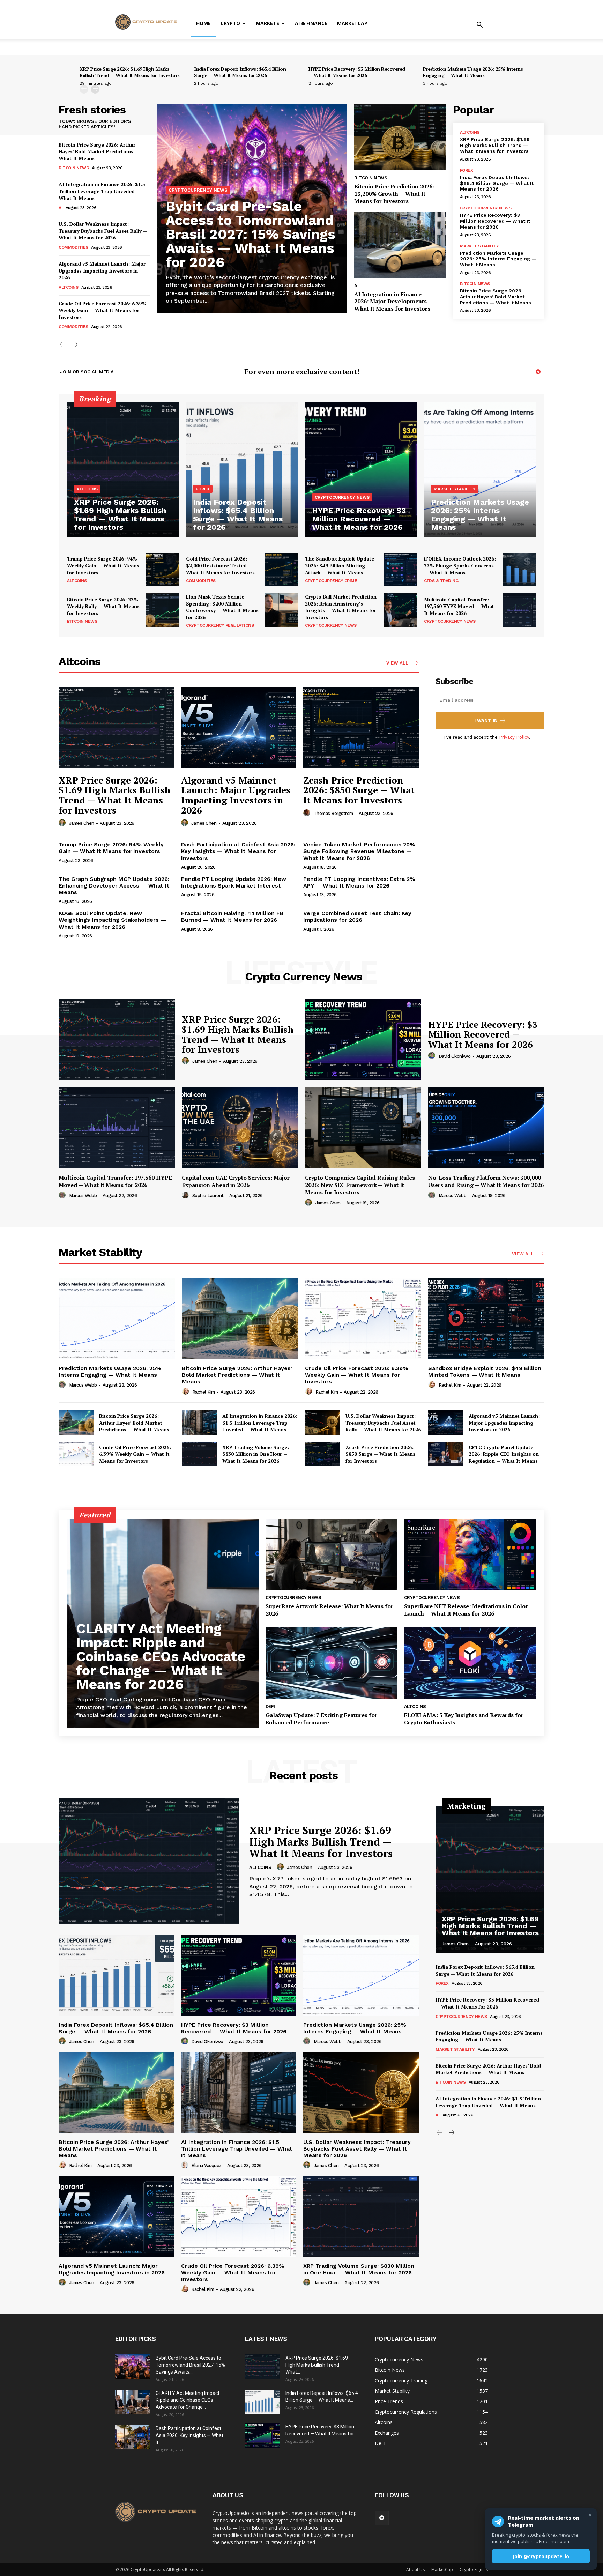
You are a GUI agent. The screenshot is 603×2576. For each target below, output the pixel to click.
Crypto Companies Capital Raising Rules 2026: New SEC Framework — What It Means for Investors (360, 1185)
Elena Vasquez (206, 2165)
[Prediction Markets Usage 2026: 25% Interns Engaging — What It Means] (480, 470)
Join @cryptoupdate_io (541, 2556)
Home (203, 23)
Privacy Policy (514, 737)
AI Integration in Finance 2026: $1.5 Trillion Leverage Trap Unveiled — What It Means (102, 191)
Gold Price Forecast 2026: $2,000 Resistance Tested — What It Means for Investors (220, 565)
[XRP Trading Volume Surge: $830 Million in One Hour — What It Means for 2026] (199, 1454)
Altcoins (68, 287)
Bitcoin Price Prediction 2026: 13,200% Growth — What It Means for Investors (394, 194)
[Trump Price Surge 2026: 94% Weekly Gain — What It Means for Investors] (162, 570)
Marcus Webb (83, 1196)
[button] (479, 26)
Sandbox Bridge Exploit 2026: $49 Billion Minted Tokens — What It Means (485, 1372)
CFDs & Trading (441, 581)
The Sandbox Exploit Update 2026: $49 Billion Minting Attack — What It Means (340, 565)
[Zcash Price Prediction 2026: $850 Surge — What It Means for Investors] (361, 727)
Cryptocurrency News (198, 190)
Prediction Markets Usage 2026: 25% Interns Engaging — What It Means (473, 72)
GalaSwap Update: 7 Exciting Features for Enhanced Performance (321, 1719)
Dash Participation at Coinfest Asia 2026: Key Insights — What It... (189, 2435)
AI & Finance (311, 23)
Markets (267, 23)
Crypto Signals (474, 2570)
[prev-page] (84, 89)
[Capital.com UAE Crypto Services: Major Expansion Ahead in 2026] (240, 1128)
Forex (467, 170)
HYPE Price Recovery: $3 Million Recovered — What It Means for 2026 (357, 72)
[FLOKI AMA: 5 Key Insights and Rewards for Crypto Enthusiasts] (470, 1663)
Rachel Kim (204, 1392)
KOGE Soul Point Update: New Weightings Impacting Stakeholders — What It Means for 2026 (112, 920)
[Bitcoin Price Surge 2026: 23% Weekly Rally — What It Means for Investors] (162, 610)
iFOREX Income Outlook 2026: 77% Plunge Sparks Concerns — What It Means (460, 565)
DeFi (270, 1706)
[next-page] (95, 89)
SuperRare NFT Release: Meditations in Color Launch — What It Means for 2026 (466, 1610)
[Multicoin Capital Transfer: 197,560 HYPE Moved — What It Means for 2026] (519, 610)
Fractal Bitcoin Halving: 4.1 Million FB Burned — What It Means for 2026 (232, 916)
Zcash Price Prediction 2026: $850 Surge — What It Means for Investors (359, 790)
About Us (415, 2570)
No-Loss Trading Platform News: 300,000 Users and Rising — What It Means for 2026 (486, 1181)
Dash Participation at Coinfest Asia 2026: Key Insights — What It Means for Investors (238, 851)
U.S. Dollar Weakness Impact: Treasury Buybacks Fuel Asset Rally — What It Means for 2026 (103, 231)
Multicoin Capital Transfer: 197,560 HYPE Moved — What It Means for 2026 (459, 606)
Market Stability (479, 246)
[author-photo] (63, 823)
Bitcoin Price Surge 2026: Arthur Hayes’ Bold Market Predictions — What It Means (99, 151)
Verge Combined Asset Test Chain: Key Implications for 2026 (357, 916)
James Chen (82, 823)
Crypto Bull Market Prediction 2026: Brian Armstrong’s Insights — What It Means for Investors (341, 607)
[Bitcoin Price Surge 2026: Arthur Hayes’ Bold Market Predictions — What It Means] (240, 1319)
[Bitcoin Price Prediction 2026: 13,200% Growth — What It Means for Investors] (400, 137)
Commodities (73, 247)
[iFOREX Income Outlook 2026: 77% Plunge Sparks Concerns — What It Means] (519, 570)
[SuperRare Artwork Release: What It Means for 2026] (331, 1554)
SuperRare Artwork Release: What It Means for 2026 (329, 1610)
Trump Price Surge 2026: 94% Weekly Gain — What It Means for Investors (103, 565)
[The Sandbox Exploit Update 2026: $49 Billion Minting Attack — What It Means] (400, 570)
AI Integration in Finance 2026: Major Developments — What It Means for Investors (393, 302)
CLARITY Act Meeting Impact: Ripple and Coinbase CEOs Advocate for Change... (188, 2400)
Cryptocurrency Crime (331, 581)
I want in (486, 721)
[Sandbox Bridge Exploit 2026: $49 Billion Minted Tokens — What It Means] (486, 1319)
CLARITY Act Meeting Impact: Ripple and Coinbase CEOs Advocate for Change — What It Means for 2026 (161, 1657)
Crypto (230, 23)
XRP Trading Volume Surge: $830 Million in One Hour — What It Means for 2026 (256, 1454)
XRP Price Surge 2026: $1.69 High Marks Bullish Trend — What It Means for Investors (130, 72)
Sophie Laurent (208, 1196)
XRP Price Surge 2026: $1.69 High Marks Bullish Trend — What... (317, 2365)
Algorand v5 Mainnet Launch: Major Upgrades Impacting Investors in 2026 (102, 270)
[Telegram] (538, 372)
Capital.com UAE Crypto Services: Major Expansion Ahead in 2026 (236, 1181)
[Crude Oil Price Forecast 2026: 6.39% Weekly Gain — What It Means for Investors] (363, 1319)
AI (61, 208)
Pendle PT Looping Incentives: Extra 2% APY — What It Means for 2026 (359, 882)
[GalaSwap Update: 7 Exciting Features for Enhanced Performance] (331, 1663)
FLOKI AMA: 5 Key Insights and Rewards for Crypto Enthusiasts (464, 1719)
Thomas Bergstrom (333, 813)
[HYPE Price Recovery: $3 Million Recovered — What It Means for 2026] (361, 470)
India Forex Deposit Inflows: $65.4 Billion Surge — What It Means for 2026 (240, 72)
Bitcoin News (74, 168)
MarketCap (352, 23)
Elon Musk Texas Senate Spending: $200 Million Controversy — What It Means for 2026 (222, 607)
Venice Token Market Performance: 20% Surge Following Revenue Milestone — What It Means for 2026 (359, 851)
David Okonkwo (455, 1056)
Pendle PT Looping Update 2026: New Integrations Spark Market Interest (234, 882)
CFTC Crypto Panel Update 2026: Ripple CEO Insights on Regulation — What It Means (504, 1454)
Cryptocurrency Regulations (220, 625)
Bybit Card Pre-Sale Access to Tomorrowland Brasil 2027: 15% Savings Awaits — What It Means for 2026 (251, 234)
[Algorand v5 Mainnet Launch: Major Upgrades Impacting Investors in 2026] (239, 727)
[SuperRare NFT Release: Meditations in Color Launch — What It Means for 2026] (470, 1554)
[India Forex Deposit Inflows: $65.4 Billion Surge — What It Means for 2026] (242, 470)
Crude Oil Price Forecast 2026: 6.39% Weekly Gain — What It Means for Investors (102, 310)
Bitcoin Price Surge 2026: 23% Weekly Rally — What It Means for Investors (103, 606)
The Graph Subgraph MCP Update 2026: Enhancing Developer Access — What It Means (114, 886)
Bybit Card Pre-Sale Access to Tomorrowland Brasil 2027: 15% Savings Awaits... (190, 2365)
